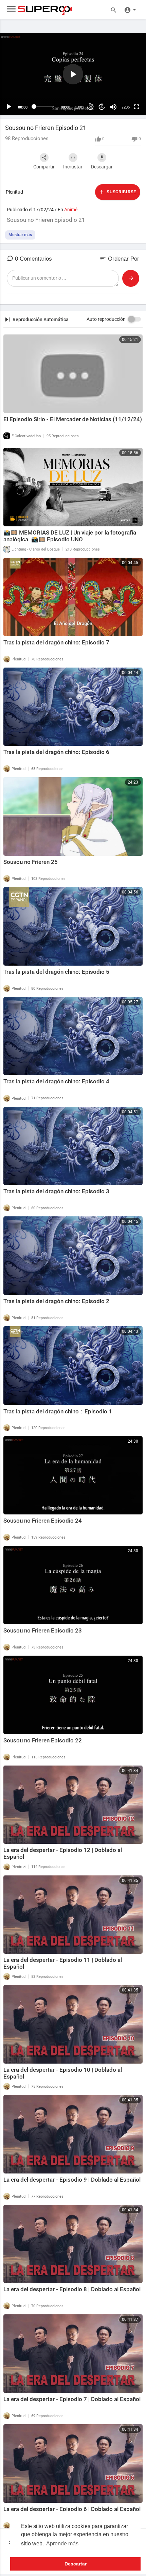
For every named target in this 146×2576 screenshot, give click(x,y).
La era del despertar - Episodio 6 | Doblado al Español (72, 2509)
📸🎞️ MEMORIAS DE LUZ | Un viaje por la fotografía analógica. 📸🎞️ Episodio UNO (70, 536)
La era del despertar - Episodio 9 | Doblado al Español (72, 2180)
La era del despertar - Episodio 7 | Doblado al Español (72, 2399)
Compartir (44, 167)
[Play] (9, 107)
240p (124, 80)
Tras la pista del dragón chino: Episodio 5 (56, 972)
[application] (73, 74)
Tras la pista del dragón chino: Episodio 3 (56, 1191)
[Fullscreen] (136, 107)
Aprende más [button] (62, 2544)
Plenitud (14, 192)
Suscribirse (121, 192)
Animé (71, 210)
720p (126, 107)
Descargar (102, 167)
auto (123, 90)
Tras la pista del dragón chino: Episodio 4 (56, 1081)
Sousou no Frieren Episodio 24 (43, 1521)
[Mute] (113, 107)
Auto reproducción (106, 319)
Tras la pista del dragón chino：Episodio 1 (58, 1411)
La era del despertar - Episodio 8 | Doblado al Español (72, 2289)
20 (90, 107)
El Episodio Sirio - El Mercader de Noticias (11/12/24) (73, 419)
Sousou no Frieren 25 (31, 862)
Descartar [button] (76, 2564)
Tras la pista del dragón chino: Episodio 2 (56, 1301)
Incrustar (73, 167)
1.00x (80, 107)
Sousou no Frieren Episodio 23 (43, 1630)
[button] (130, 10)
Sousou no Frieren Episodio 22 (43, 1740)
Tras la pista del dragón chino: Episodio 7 (56, 642)
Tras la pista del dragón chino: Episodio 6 (56, 752)
